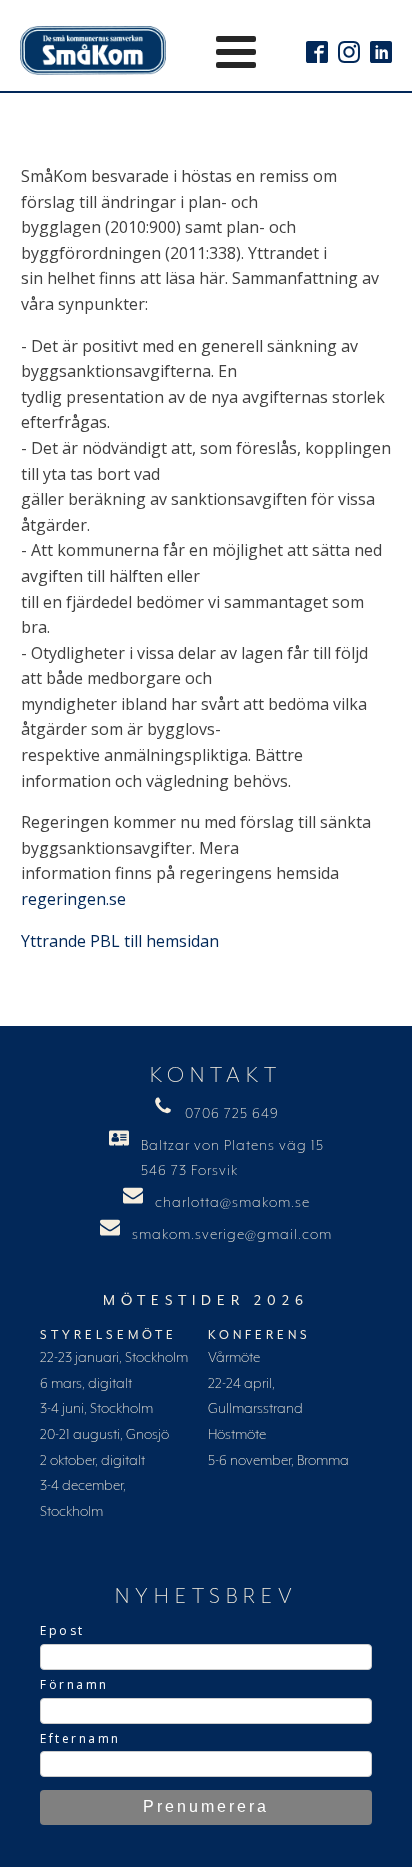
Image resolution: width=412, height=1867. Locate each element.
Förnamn (74, 1684)
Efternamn (80, 1738)
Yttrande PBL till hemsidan (120, 941)
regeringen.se (73, 899)
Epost (62, 1630)
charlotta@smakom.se (232, 1203)
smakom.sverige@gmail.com (232, 1235)
